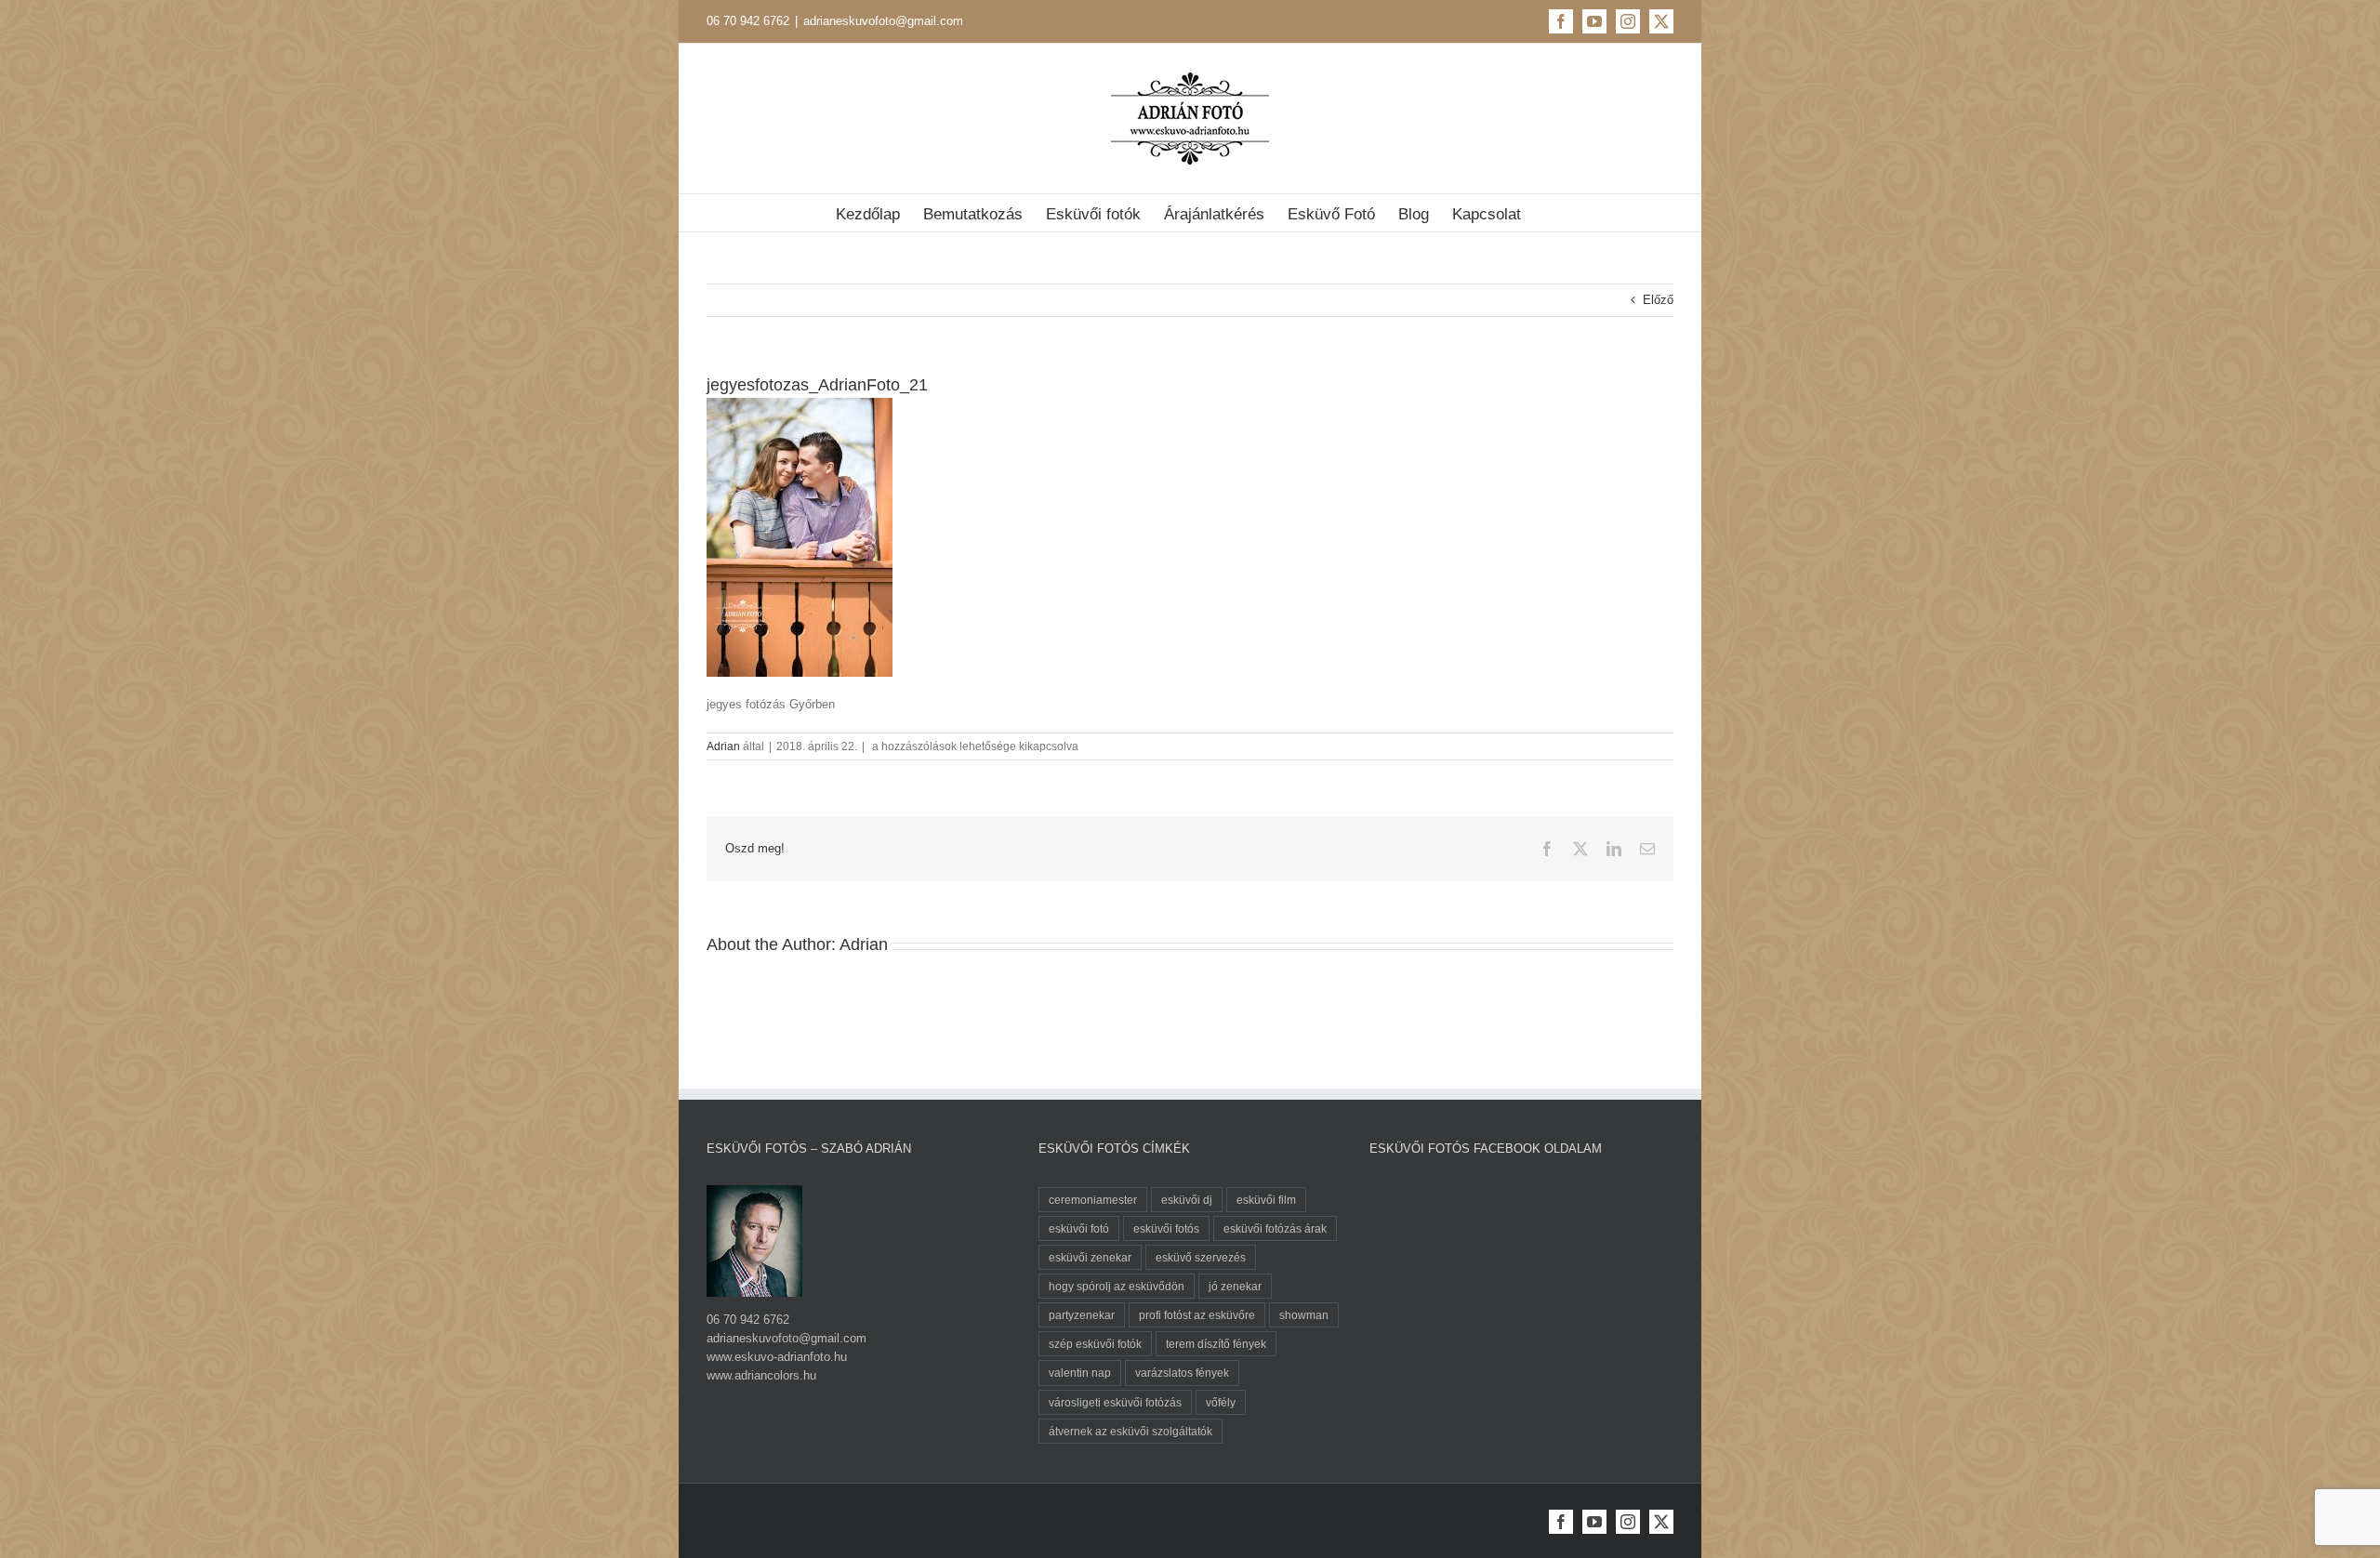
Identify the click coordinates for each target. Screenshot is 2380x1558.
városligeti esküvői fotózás (1115, 1402)
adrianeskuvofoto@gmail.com (883, 21)
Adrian (723, 746)
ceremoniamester (1093, 1200)
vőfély (1221, 1402)
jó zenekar (1235, 1286)
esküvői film (1266, 1200)
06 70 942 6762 (748, 21)
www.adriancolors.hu (761, 1375)
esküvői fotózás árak (1275, 1228)
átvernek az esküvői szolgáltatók (1130, 1431)
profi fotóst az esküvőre (1197, 1315)
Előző (1658, 300)
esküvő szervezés (1201, 1257)
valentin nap (1080, 1373)
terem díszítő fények (1216, 1344)
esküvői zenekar (1090, 1257)
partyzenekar (1082, 1315)
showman (1304, 1315)
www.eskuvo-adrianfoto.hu (777, 1357)
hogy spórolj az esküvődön (1117, 1286)
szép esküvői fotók (1095, 1344)
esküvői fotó (1079, 1228)
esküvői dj (1187, 1200)
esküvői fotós (1166, 1228)
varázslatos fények (1182, 1373)
